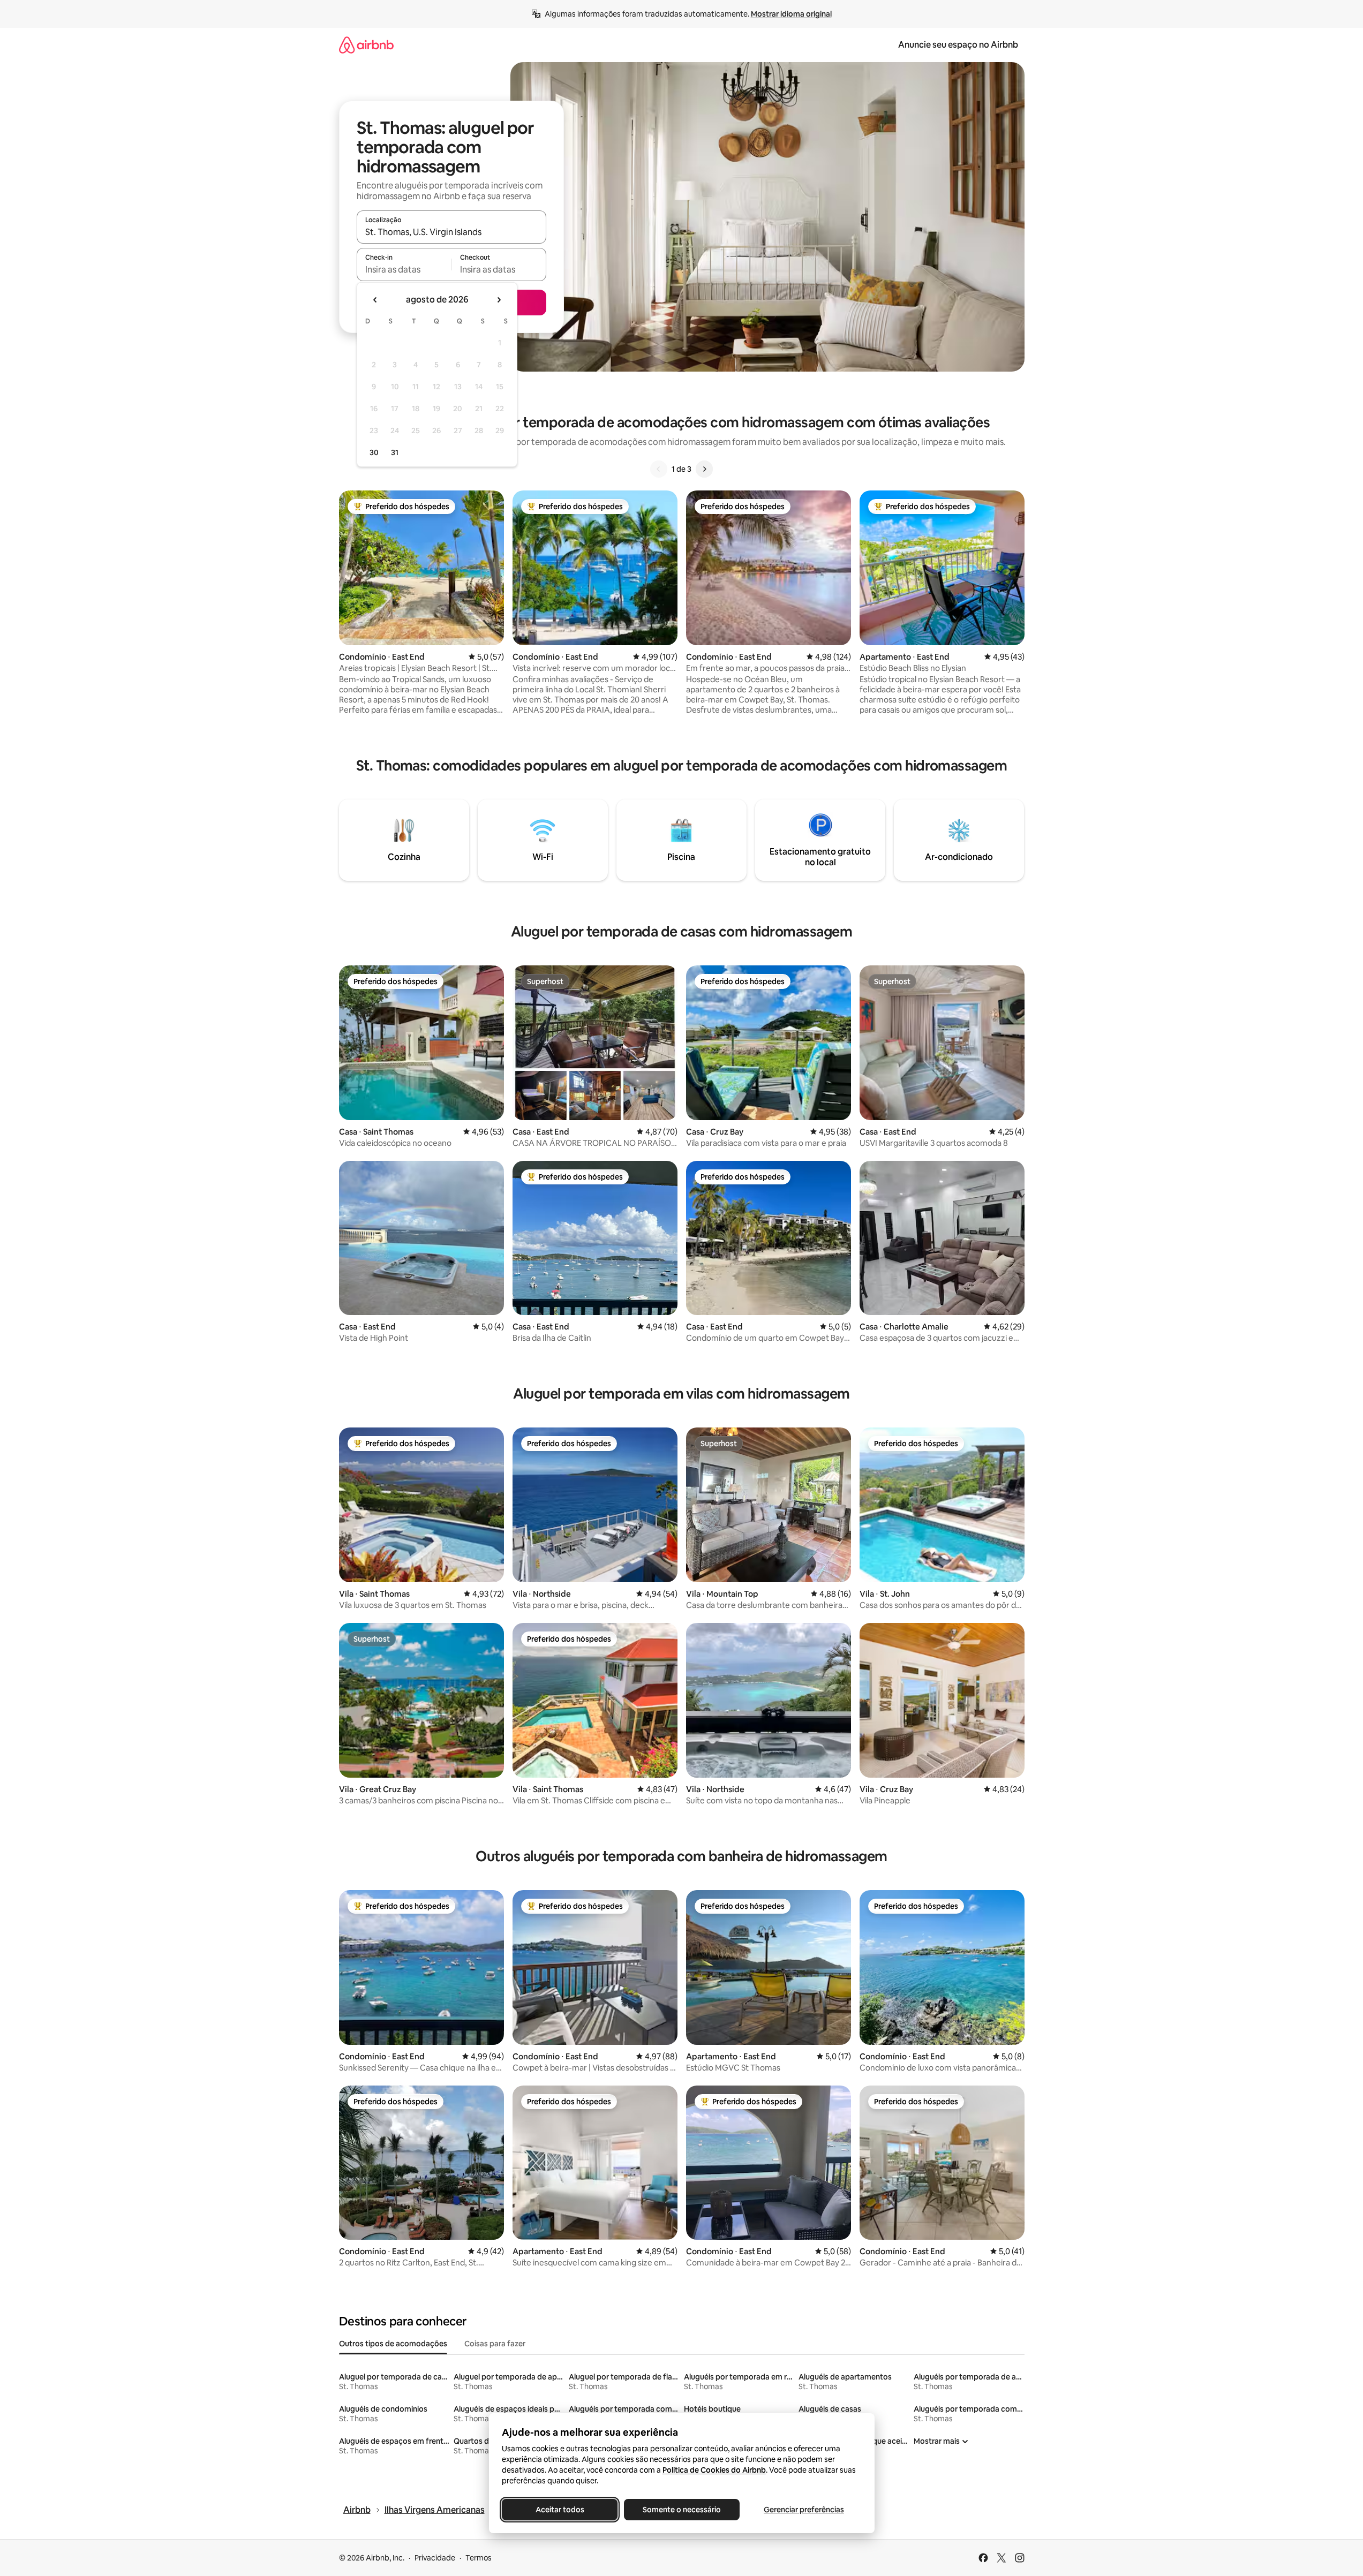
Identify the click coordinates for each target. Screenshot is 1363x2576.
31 (395, 452)
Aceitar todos (559, 2510)
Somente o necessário (682, 2510)
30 (374, 452)
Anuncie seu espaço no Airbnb (958, 45)
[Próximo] (704, 469)
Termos (479, 2558)
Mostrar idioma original (791, 14)
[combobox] (451, 232)
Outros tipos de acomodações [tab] (393, 2344)
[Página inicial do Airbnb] (366, 45)
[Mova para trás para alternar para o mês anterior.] (375, 300)
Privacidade (435, 2558)
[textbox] (404, 269)
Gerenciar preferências (804, 2510)
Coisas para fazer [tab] (495, 2344)
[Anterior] (659, 469)
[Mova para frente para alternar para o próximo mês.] (499, 300)
